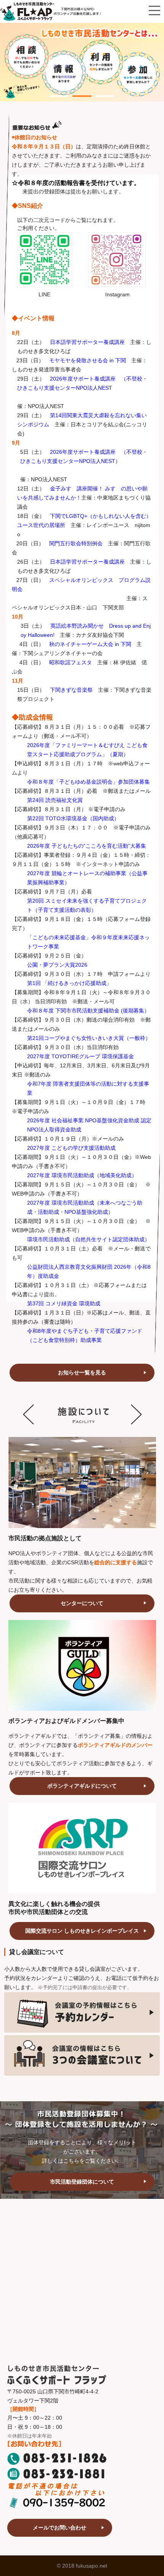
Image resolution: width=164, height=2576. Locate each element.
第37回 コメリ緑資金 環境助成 (64, 1303)
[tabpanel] (82, 62)
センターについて (82, 1603)
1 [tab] (53, 92)
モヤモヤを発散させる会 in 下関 (88, 360)
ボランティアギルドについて (82, 1786)
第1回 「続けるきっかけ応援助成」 (69, 983)
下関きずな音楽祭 (71, 690)
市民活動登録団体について (82, 2182)
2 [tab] (76, 92)
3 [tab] (99, 92)
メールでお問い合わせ (59, 2528)
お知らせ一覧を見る (82, 1372)
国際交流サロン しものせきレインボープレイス (82, 1931)
